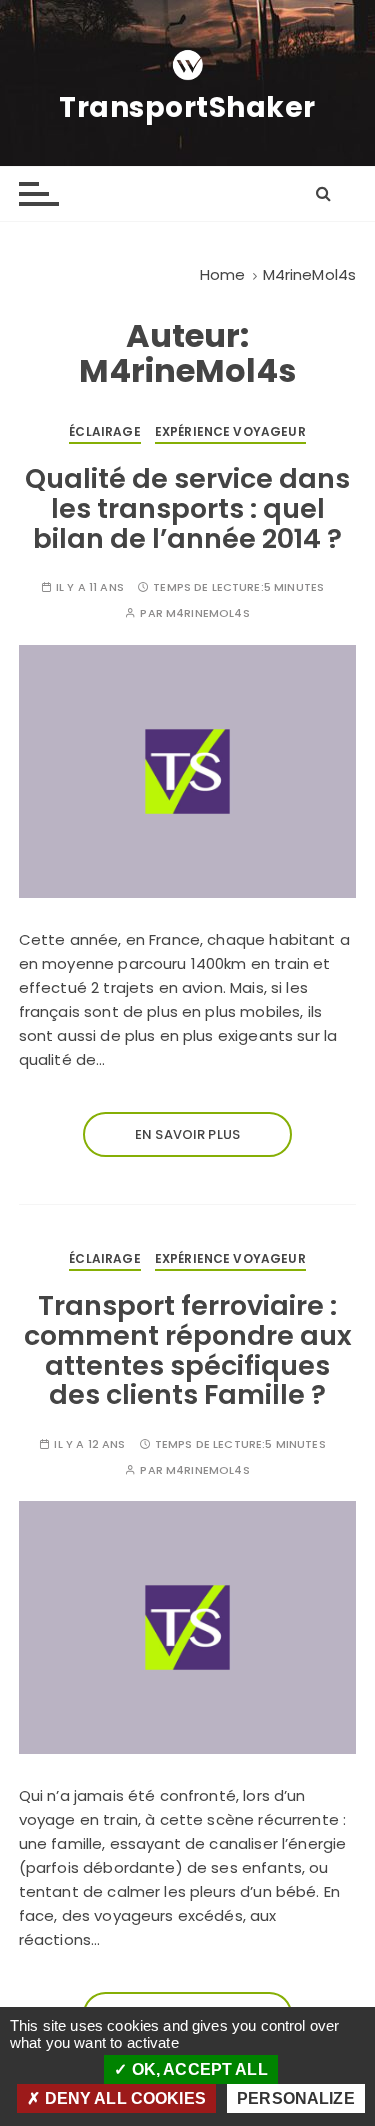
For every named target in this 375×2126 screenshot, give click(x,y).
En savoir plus (187, 1134)
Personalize (296, 2098)
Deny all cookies (123, 2098)
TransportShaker (187, 108)
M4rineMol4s (208, 613)
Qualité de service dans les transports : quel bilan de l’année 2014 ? (187, 508)
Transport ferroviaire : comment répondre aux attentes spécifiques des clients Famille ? (188, 1350)
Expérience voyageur (230, 431)
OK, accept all (197, 2069)
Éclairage (104, 431)
